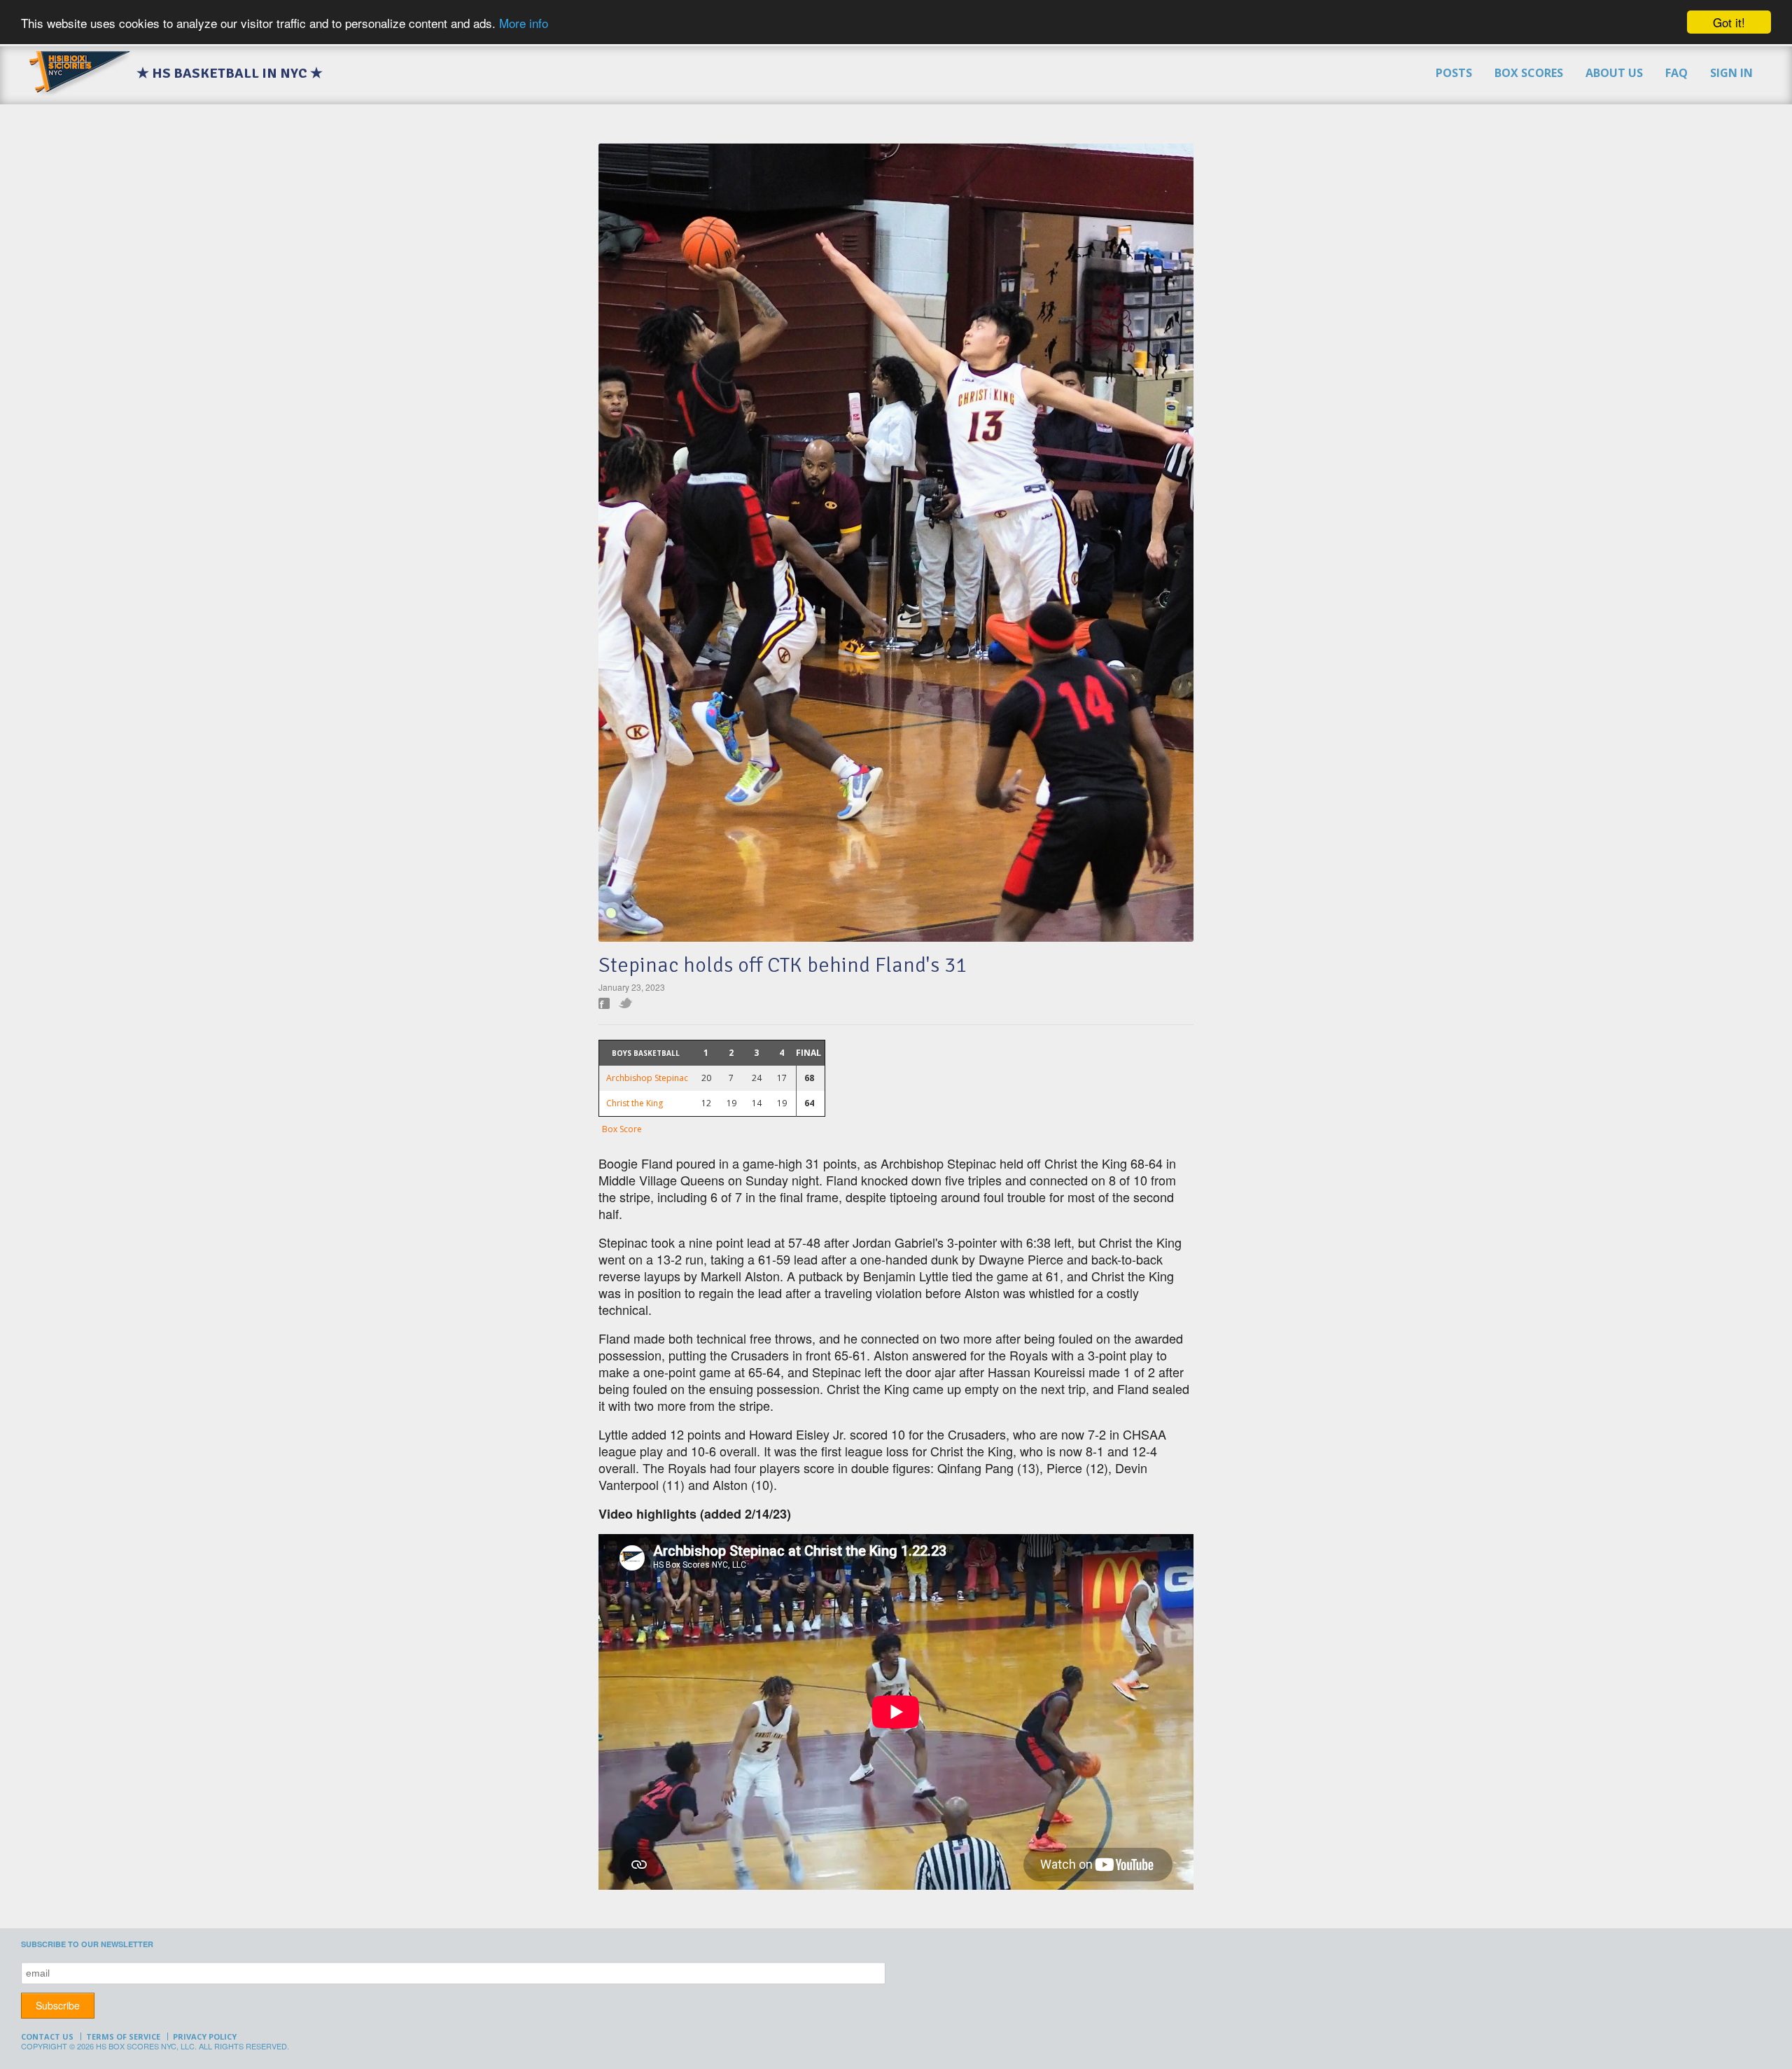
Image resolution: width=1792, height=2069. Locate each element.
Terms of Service (123, 2036)
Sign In (1731, 73)
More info (524, 23)
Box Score (622, 1129)
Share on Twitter (626, 1003)
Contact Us (47, 2036)
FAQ (1676, 73)
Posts (1454, 73)
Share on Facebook (604, 1003)
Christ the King (635, 1103)
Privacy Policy (205, 2036)
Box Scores (1529, 73)
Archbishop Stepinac (647, 1078)
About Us (1614, 73)
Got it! (1729, 22)
